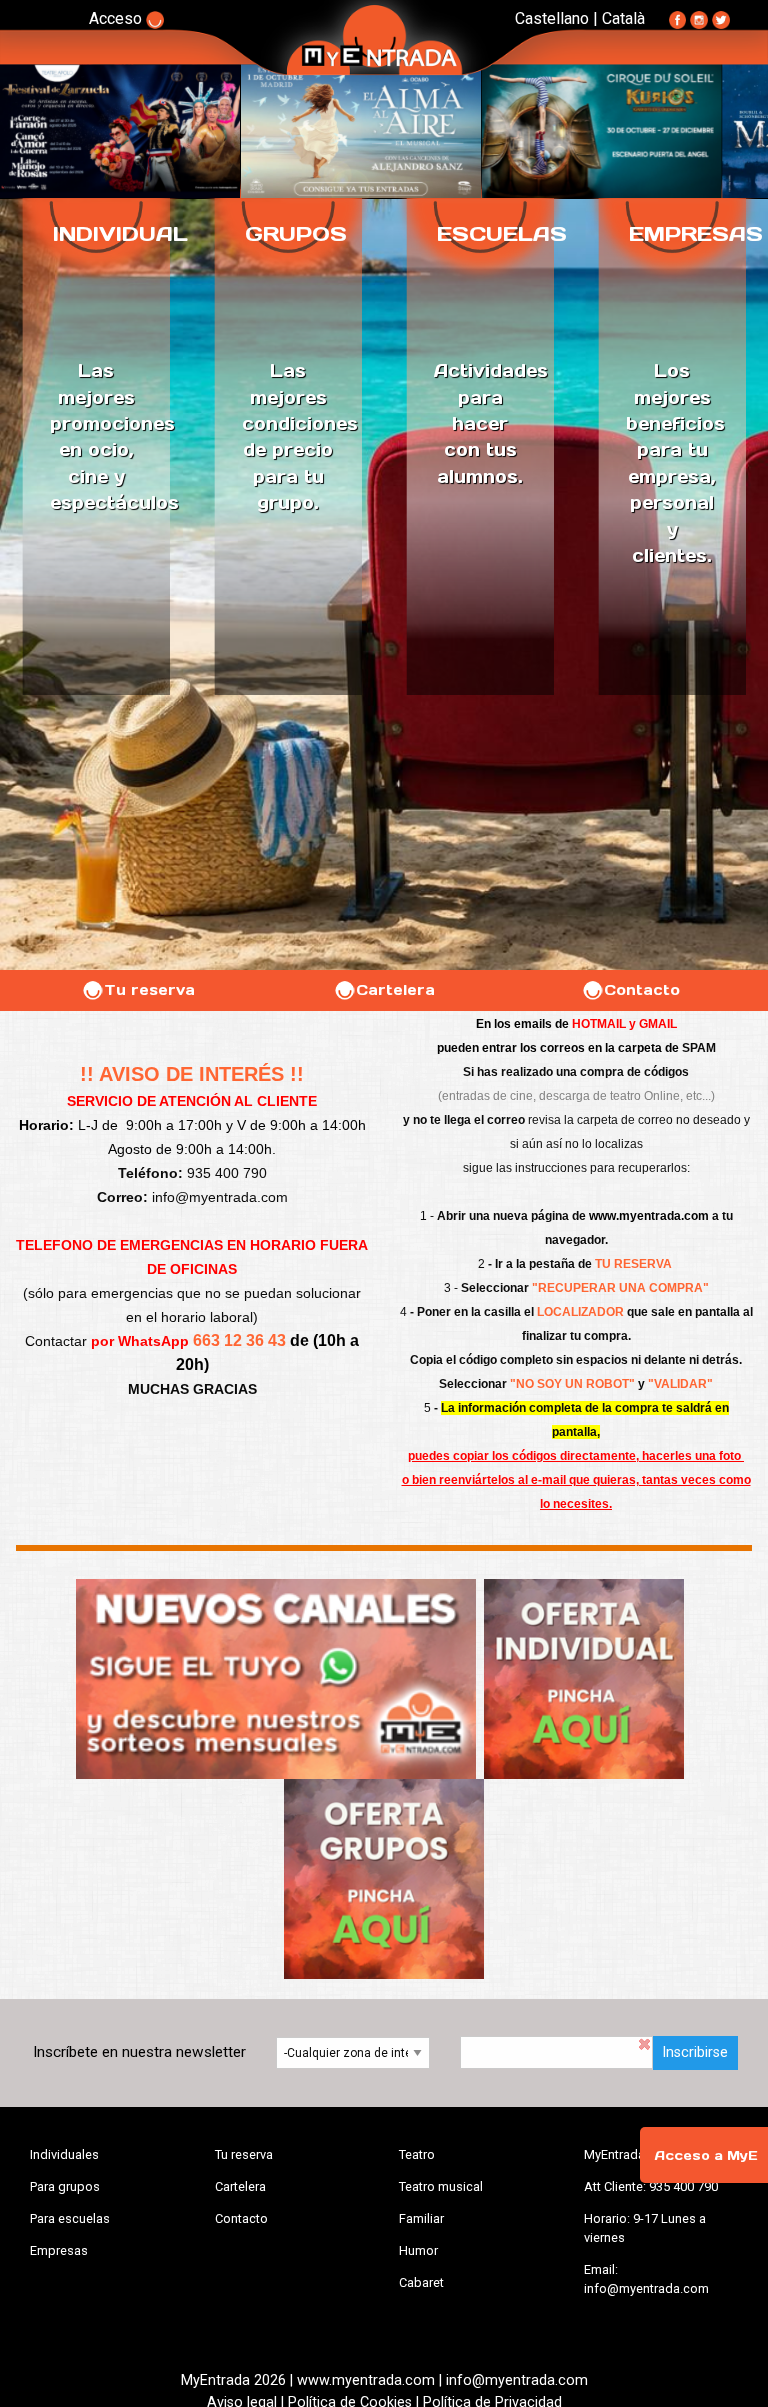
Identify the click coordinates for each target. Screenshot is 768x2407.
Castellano (552, 18)
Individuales (64, 2154)
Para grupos (65, 2186)
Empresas (59, 2250)
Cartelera (395, 990)
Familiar (421, 2218)
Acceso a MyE (706, 2155)
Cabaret (421, 2282)
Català (623, 18)
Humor (418, 2250)
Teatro (417, 2154)
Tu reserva (149, 990)
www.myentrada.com (649, 1216)
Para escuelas (70, 2218)
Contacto (642, 990)
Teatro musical (441, 2186)
